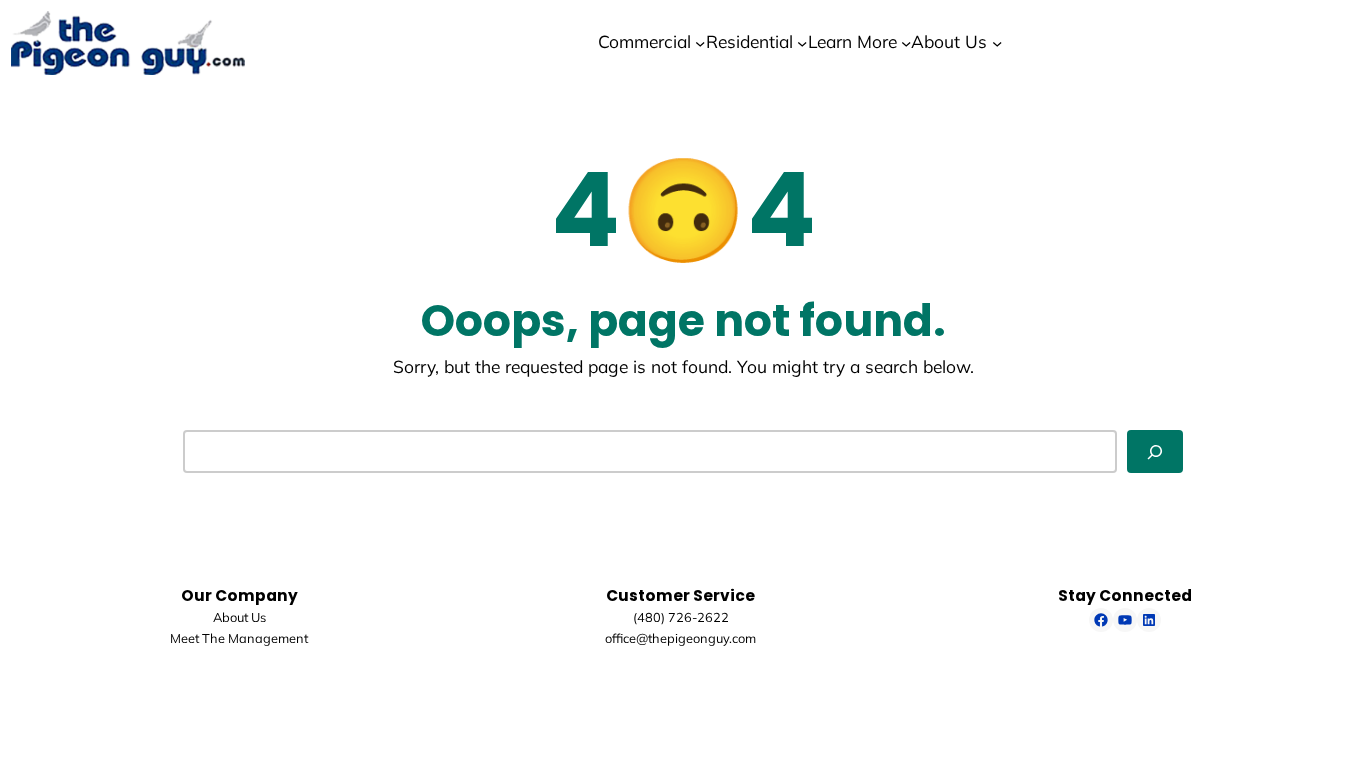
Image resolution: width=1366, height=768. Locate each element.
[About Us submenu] (997, 42)
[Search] (1155, 451)
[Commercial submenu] (700, 42)
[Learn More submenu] (906, 42)
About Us (239, 617)
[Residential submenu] (802, 42)
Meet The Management (239, 638)
